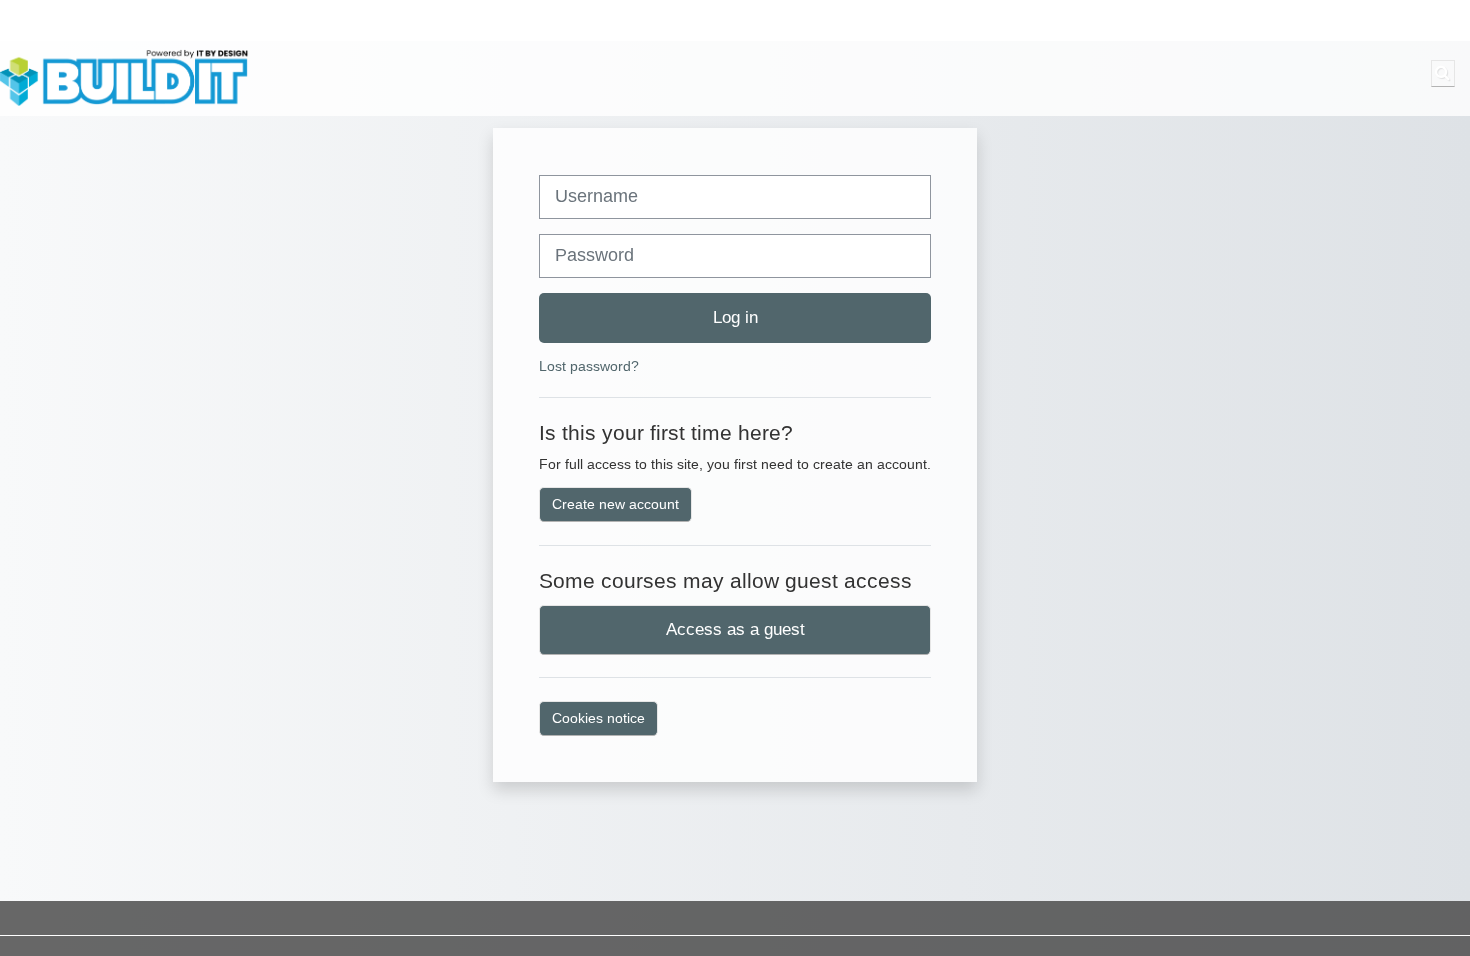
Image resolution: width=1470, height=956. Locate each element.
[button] (1443, 73)
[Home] (125, 77)
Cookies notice (598, 718)
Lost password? (589, 366)
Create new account (615, 504)
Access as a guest (735, 629)
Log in (735, 317)
